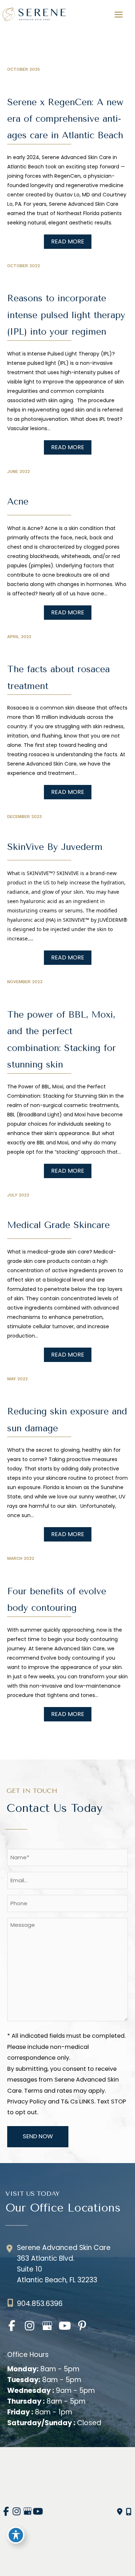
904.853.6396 (40, 2304)
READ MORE (68, 241)
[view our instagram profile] (29, 2326)
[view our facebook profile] (12, 2326)
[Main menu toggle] (118, 14)
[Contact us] (120, 2512)
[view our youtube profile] (65, 2326)
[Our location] (129, 2512)
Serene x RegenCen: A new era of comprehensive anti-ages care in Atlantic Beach (65, 119)
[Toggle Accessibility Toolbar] (16, 2535)
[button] (68, 241)
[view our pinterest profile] (82, 2326)
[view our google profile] (47, 2326)
